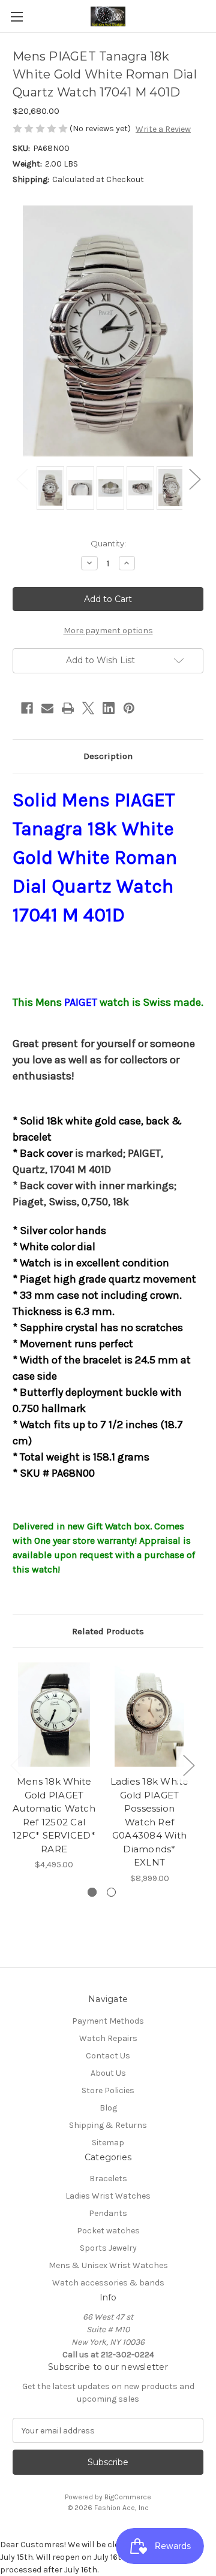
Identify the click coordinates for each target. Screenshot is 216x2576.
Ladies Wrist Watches (108, 2196)
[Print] (68, 708)
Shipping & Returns (108, 2125)
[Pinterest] (129, 708)
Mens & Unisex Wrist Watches (108, 2265)
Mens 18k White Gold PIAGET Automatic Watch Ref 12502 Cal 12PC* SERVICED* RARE (54, 1815)
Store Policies (108, 2090)
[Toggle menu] (16, 16)
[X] (88, 708)
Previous (22, 479)
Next (194, 479)
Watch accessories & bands (108, 2283)
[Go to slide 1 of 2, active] (92, 1892)
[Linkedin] (109, 708)
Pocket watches (108, 2231)
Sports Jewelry (108, 2248)
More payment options (108, 631)
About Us (108, 2073)
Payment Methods (108, 2021)
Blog (108, 2108)
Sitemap (108, 2143)
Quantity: (108, 543)
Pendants (108, 2213)
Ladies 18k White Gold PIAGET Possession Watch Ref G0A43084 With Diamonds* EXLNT (150, 1822)
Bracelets (108, 2179)
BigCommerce (128, 2497)
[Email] (47, 708)
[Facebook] (27, 708)
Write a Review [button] (163, 129)
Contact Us (108, 2056)
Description (108, 756)
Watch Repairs (108, 2038)
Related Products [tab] (108, 1631)
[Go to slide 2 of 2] (111, 1892)
